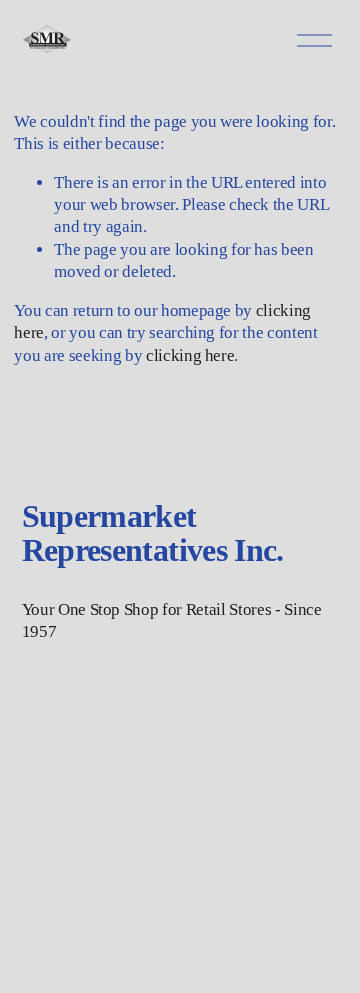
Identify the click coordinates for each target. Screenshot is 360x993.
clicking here (190, 355)
